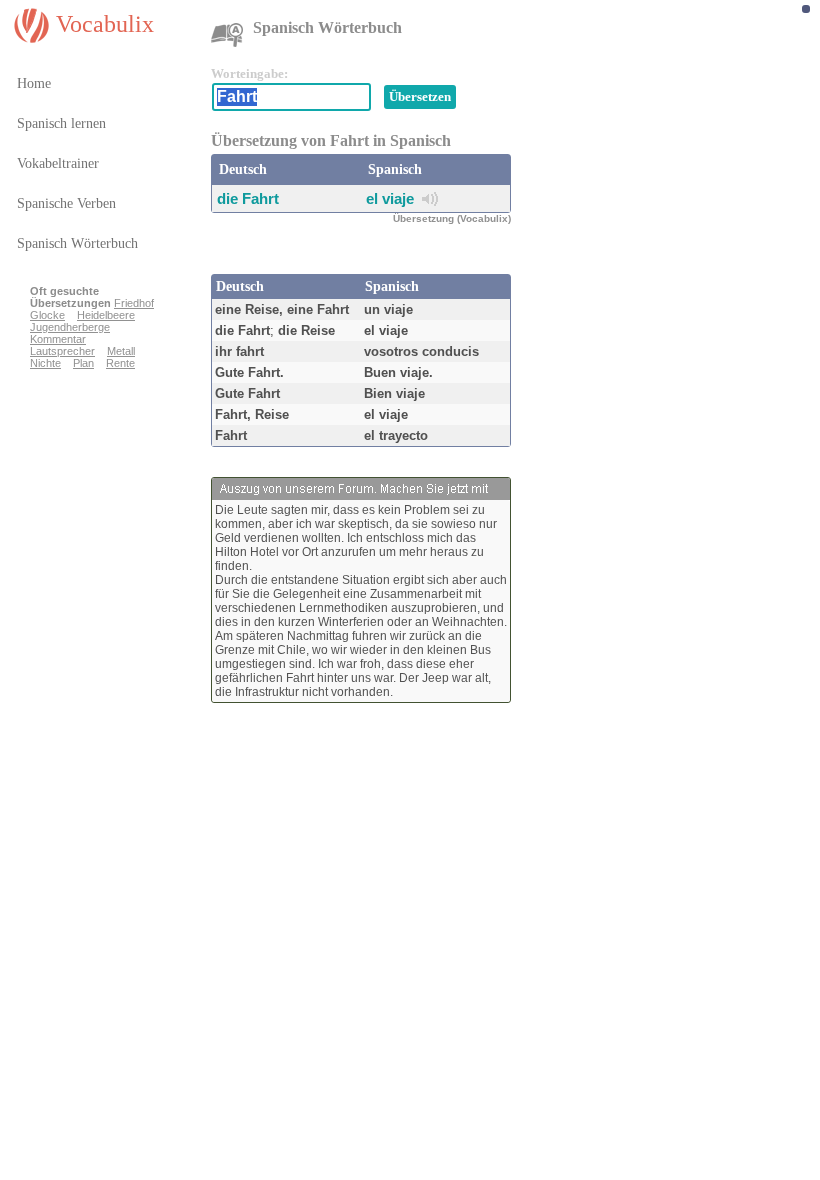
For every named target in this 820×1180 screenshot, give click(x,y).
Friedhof (134, 303)
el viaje (390, 198)
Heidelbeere (106, 315)
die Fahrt (248, 198)
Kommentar (58, 339)
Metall (121, 351)
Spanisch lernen (61, 123)
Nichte (45, 363)
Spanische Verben (66, 203)
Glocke (47, 315)
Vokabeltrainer (58, 163)
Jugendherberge (70, 327)
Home (34, 83)
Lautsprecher (62, 351)
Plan (83, 363)
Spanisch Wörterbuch (77, 243)
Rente (120, 363)
